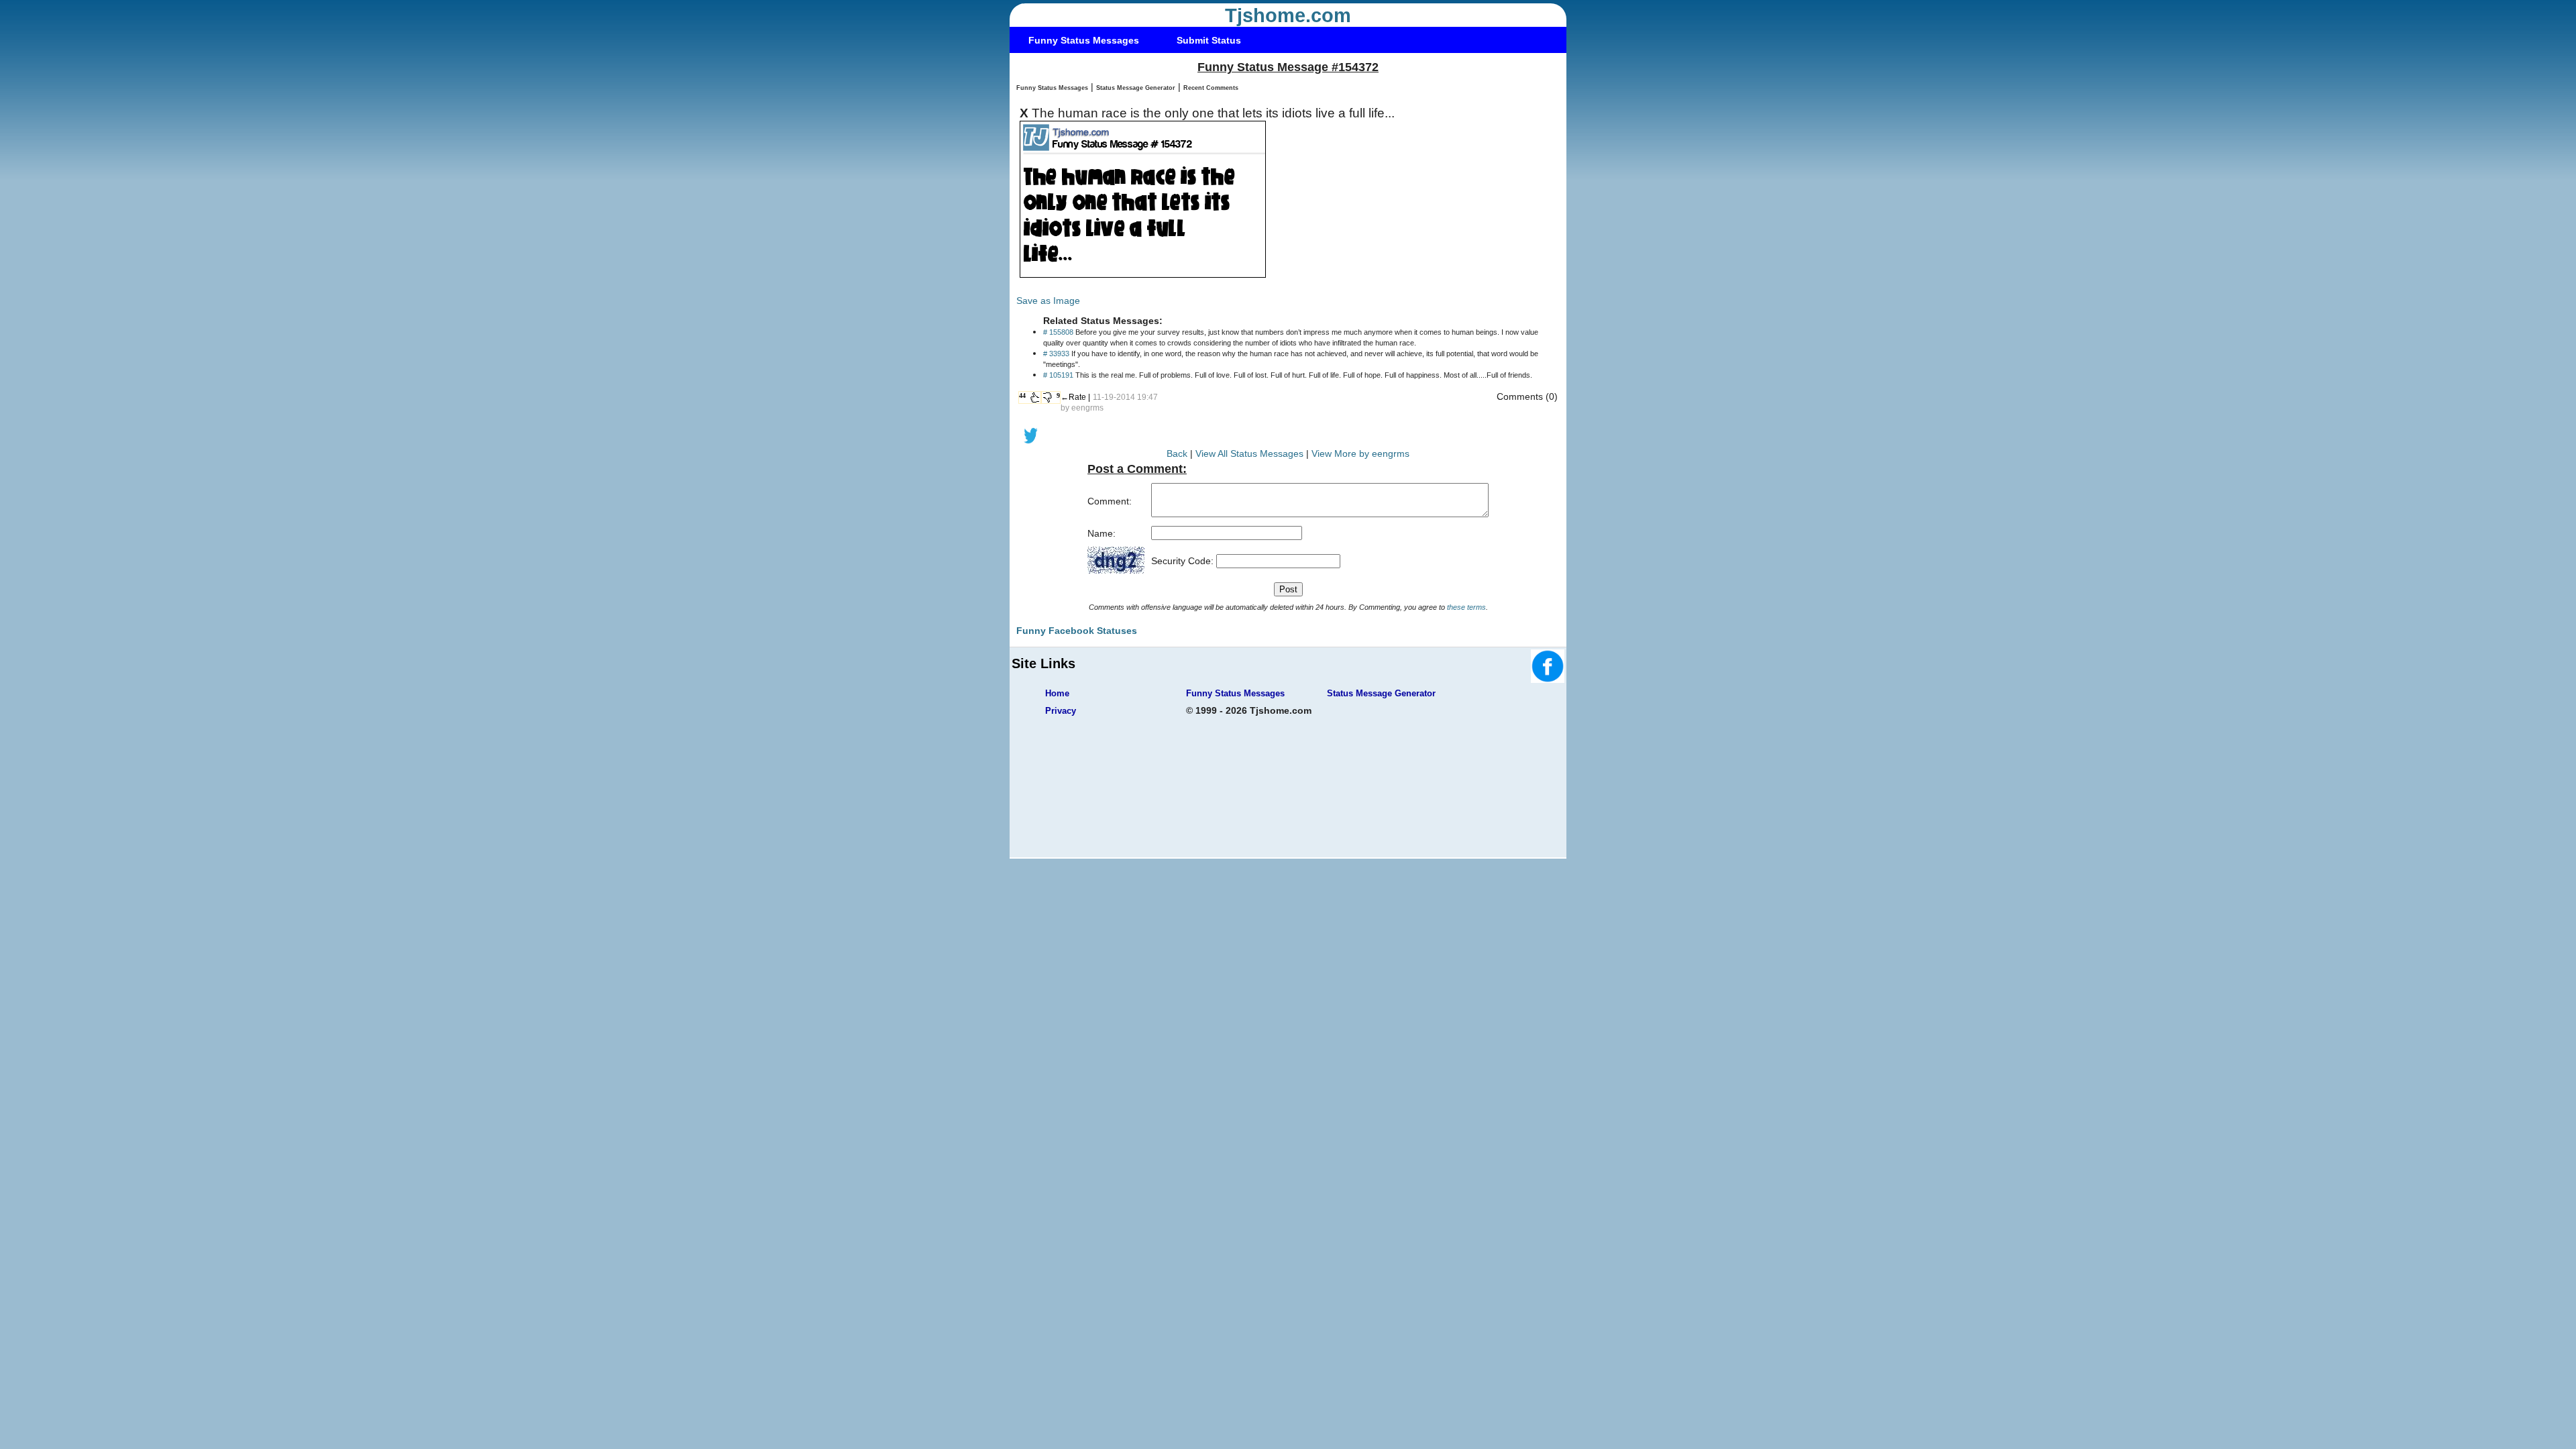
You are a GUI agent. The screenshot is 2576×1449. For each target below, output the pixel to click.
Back (1177, 453)
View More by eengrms (1360, 453)
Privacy (1061, 711)
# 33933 (1056, 354)
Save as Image (1048, 301)
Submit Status (1209, 40)
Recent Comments (1211, 88)
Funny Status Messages (1084, 40)
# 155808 (1058, 332)
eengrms (1087, 408)
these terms (1466, 607)
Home (1057, 693)
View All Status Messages (1249, 453)
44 (1022, 395)
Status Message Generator (1136, 88)
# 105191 (1058, 375)
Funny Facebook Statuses (1077, 631)
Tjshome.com (1288, 15)
